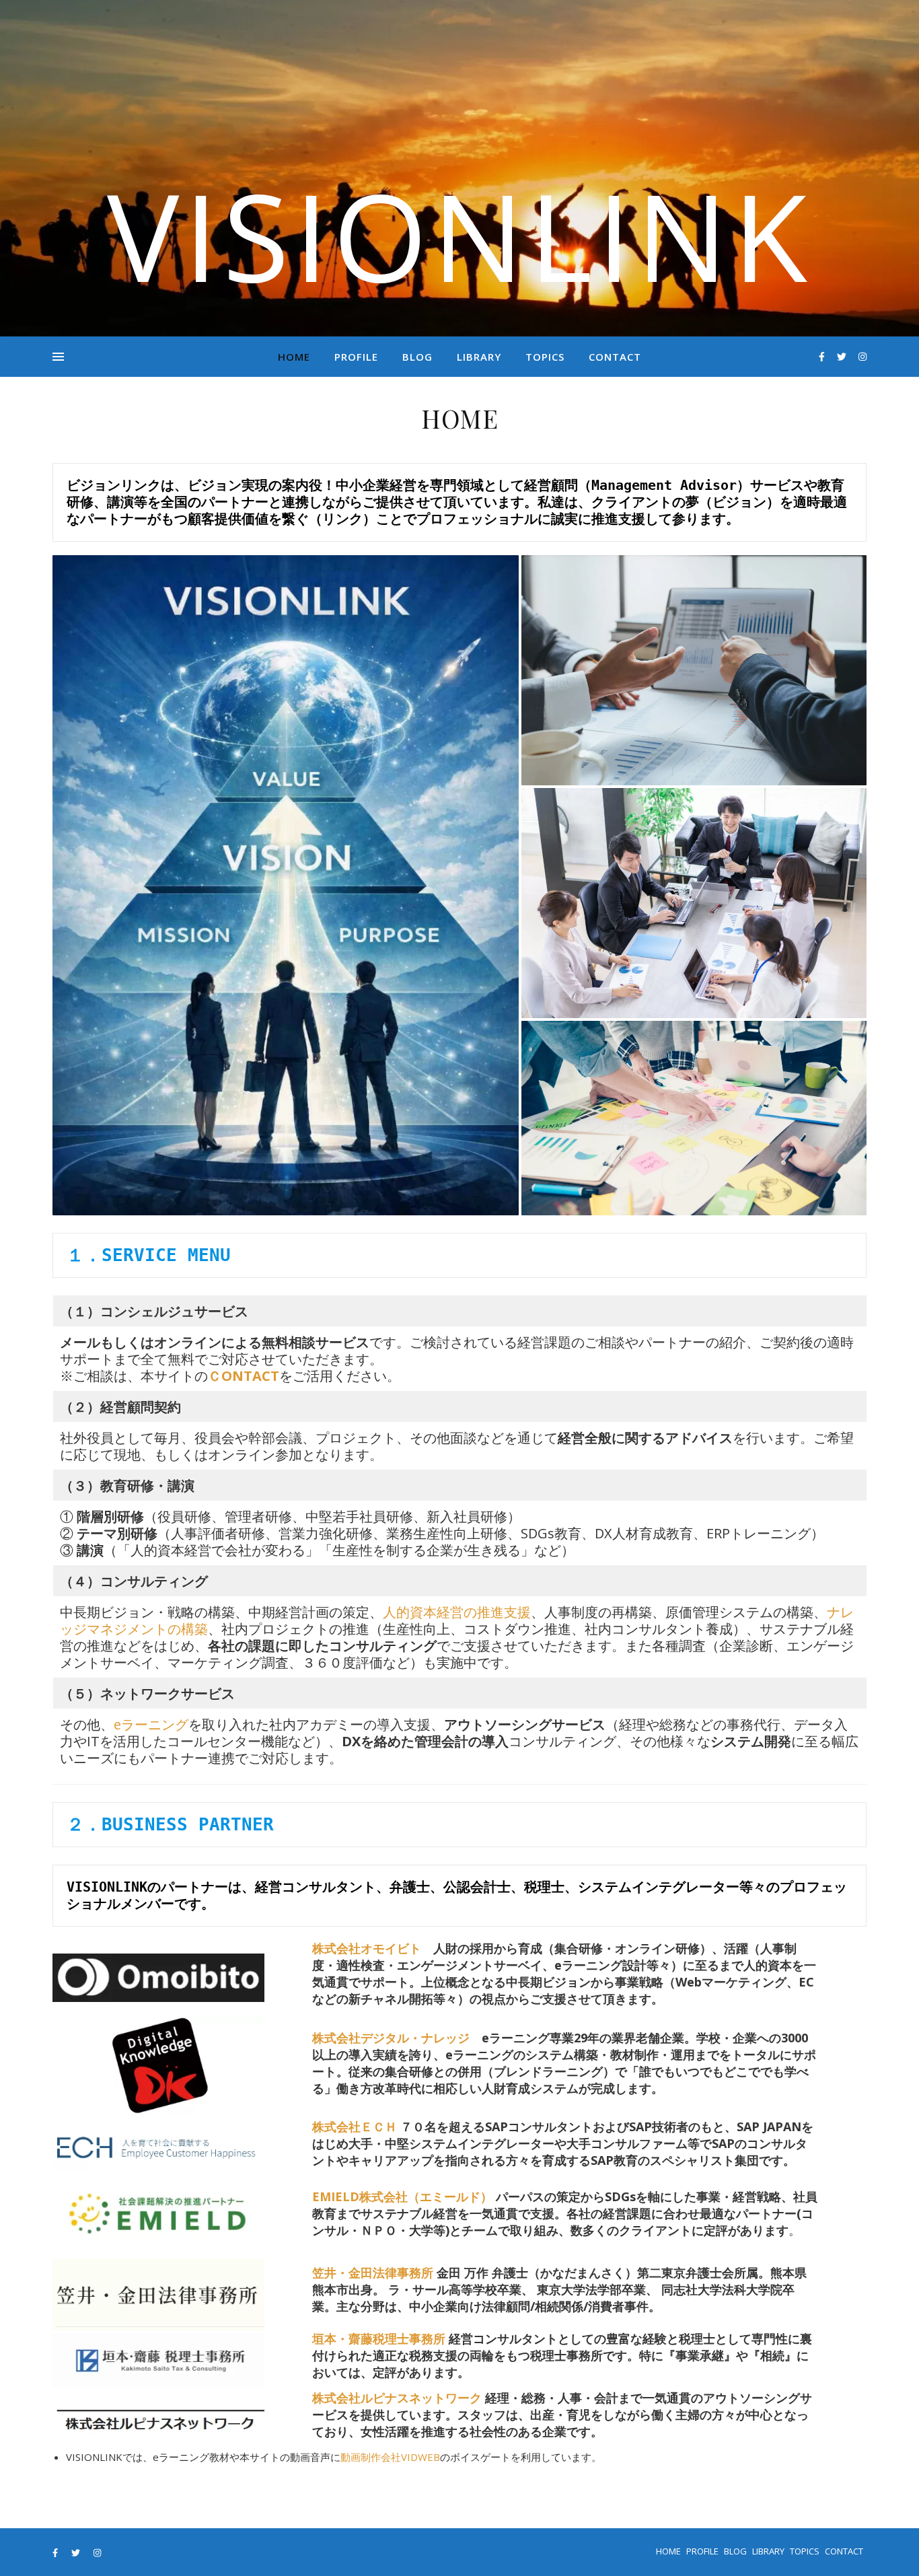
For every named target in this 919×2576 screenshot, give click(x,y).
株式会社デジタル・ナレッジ (391, 2038)
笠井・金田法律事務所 (373, 2273)
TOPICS (545, 357)
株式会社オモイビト (367, 1948)
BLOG (417, 357)
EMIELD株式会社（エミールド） (402, 2196)
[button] (286, 885)
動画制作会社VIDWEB (390, 2457)
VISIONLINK (459, 236)
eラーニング (151, 1724)
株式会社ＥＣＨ (355, 2126)
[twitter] (843, 356)
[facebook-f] (823, 356)
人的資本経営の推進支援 (457, 1612)
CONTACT (615, 357)
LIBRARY (479, 357)
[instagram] (862, 356)
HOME (294, 357)
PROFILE (356, 357)
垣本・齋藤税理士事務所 (379, 2338)
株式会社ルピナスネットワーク (397, 2398)
